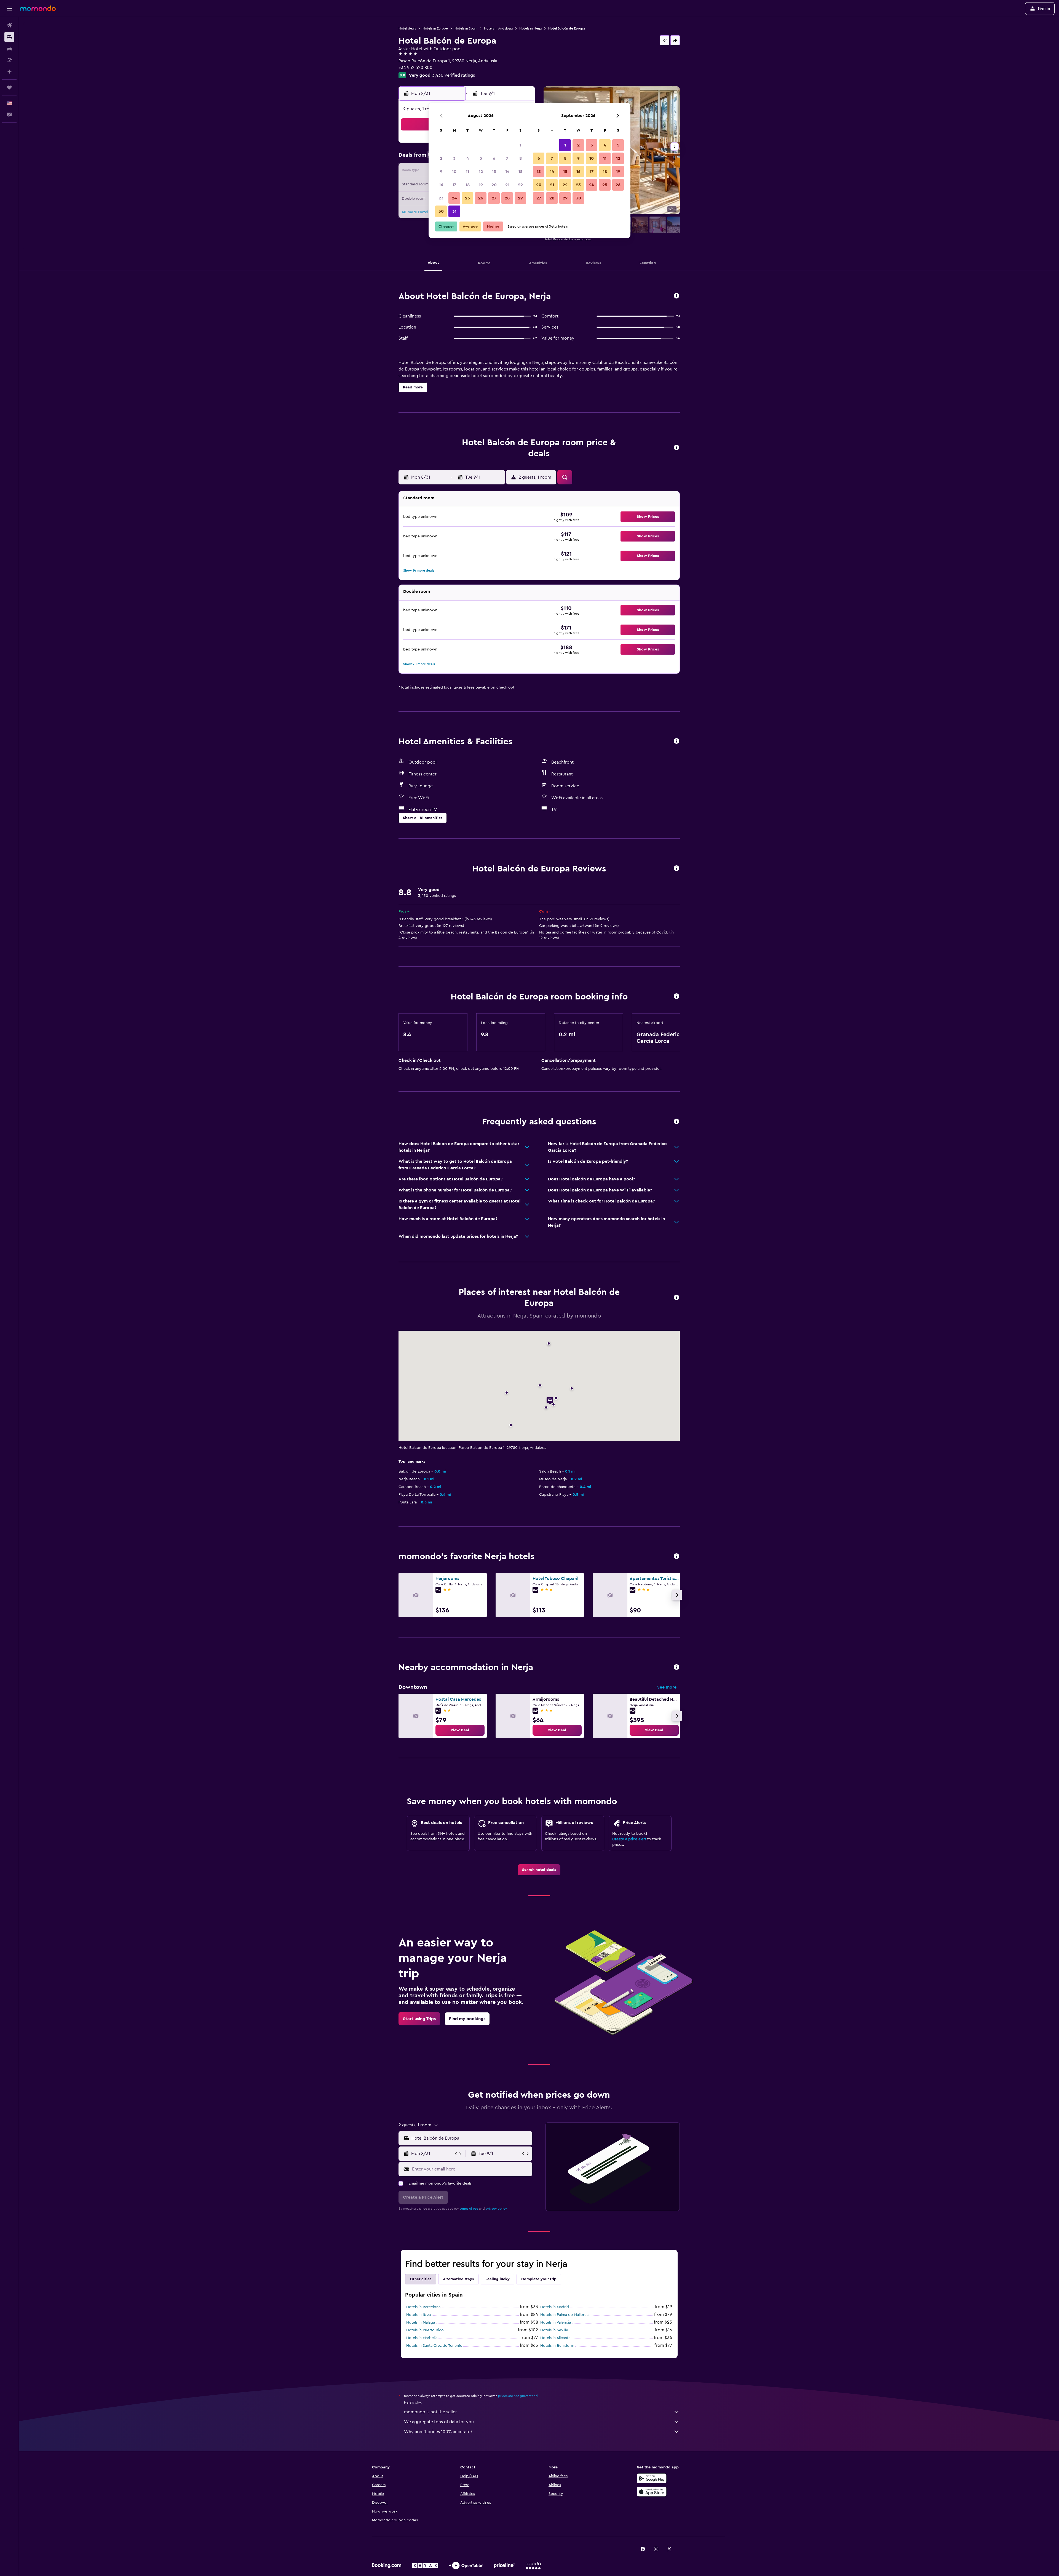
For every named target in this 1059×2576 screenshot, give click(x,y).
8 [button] (521, 158)
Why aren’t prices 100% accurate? (438, 2432)
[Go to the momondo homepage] (38, 8)
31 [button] (454, 211)
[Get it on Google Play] (652, 2478)
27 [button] (494, 198)
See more (667, 1687)
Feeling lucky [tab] (498, 2279)
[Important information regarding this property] (676, 997)
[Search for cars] (9, 49)
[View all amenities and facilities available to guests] (676, 741)
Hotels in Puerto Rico (425, 2330)
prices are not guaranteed (518, 2396)
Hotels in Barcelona (423, 2307)
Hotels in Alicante (555, 2338)
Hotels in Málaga (421, 2322)
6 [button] (494, 158)
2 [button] (441, 158)
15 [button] (521, 172)
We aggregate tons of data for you (439, 2422)
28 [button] (507, 198)
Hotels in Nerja (530, 28)
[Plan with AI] (9, 72)
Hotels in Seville (554, 2330)
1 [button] (520, 145)
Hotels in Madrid (555, 2307)
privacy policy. (497, 2209)
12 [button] (481, 172)
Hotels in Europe (435, 28)
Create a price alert (629, 1839)
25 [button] (467, 198)
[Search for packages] (9, 60)
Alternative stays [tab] (458, 2279)
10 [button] (454, 172)
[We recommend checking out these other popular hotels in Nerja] (676, 1557)
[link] (460, 1730)
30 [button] (441, 211)
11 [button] (467, 172)
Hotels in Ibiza (418, 2315)
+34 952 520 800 (415, 68)
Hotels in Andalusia (498, 28)
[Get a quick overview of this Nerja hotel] (676, 296)
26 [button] (481, 198)
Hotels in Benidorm (557, 2346)
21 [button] (507, 185)
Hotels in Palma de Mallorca (564, 2315)
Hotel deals (407, 28)
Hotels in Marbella (422, 2338)
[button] (9, 9)
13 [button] (494, 172)
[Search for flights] (9, 25)
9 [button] (441, 172)
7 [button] (507, 158)
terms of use (469, 2209)
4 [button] (468, 158)
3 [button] (454, 158)
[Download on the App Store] (652, 2492)
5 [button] (481, 158)
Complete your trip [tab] (539, 2279)
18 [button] (468, 185)
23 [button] (441, 198)
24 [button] (454, 198)
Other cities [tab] (421, 2279)
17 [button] (454, 185)
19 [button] (481, 185)
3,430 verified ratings (454, 75)
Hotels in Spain (466, 28)
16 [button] (441, 185)
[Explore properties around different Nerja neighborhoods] (676, 1667)
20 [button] (494, 185)
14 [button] (507, 172)
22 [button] (520, 185)
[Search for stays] (9, 37)
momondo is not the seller (430, 2412)
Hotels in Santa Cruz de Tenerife (434, 2346)
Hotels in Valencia (556, 2322)
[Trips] (9, 87)
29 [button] (520, 198)
